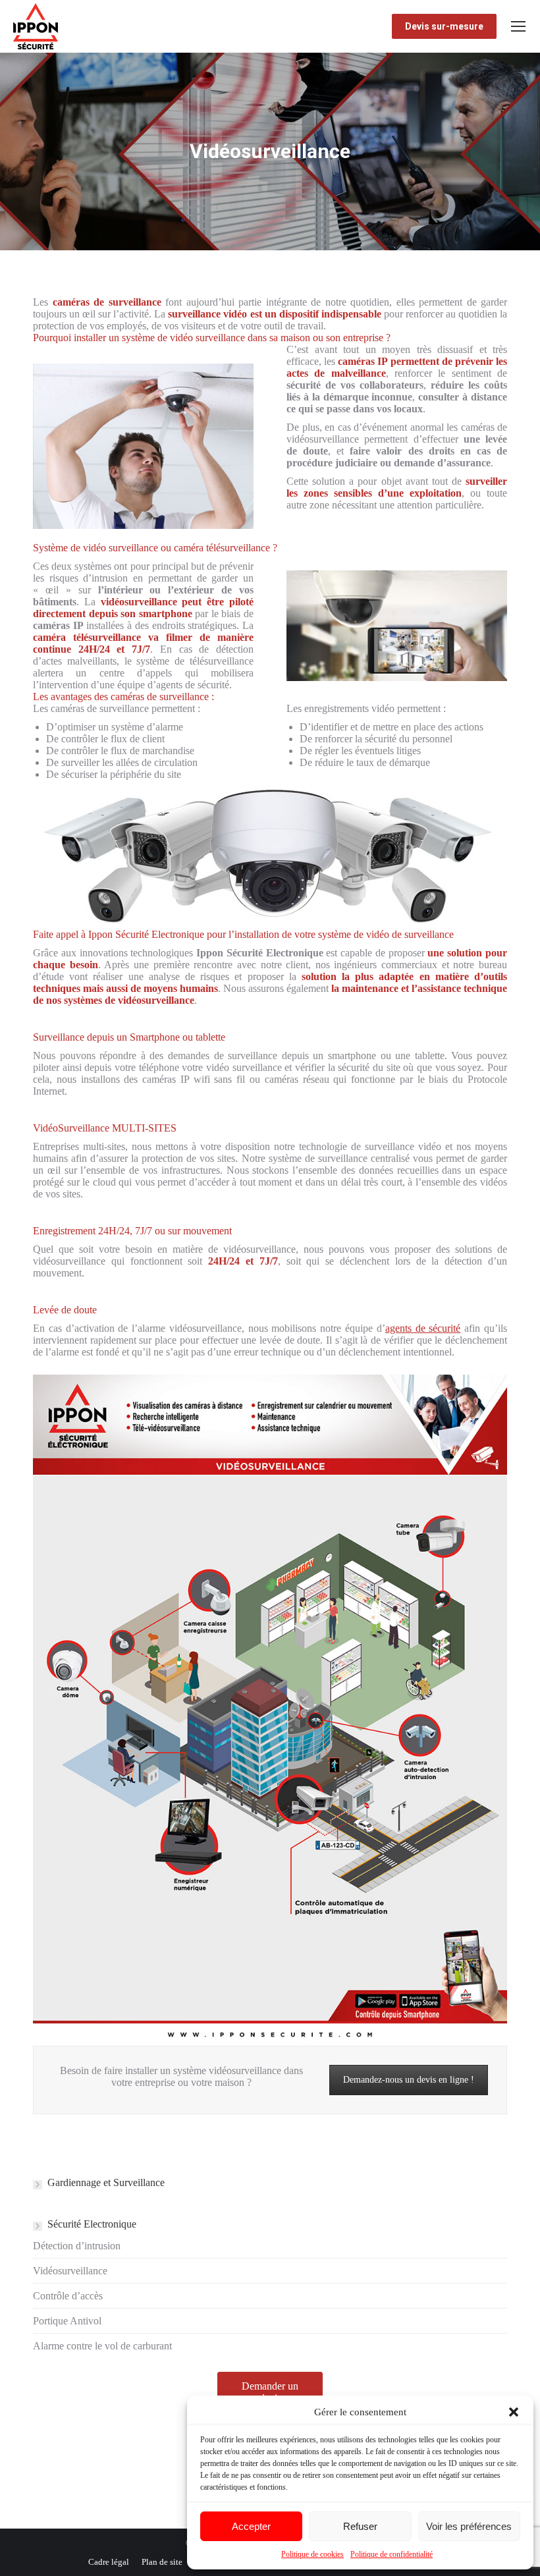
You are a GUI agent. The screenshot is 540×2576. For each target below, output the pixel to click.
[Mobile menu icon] (518, 26)
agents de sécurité (423, 1328)
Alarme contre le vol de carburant (102, 2346)
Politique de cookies (312, 2554)
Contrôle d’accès (68, 2296)
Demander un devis (270, 2392)
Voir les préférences (469, 2526)
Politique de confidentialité (391, 2554)
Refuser (360, 2526)
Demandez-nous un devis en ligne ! (409, 2080)
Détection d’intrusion (77, 2246)
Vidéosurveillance (70, 2271)
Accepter (251, 2526)
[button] (514, 2412)
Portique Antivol (67, 2321)
